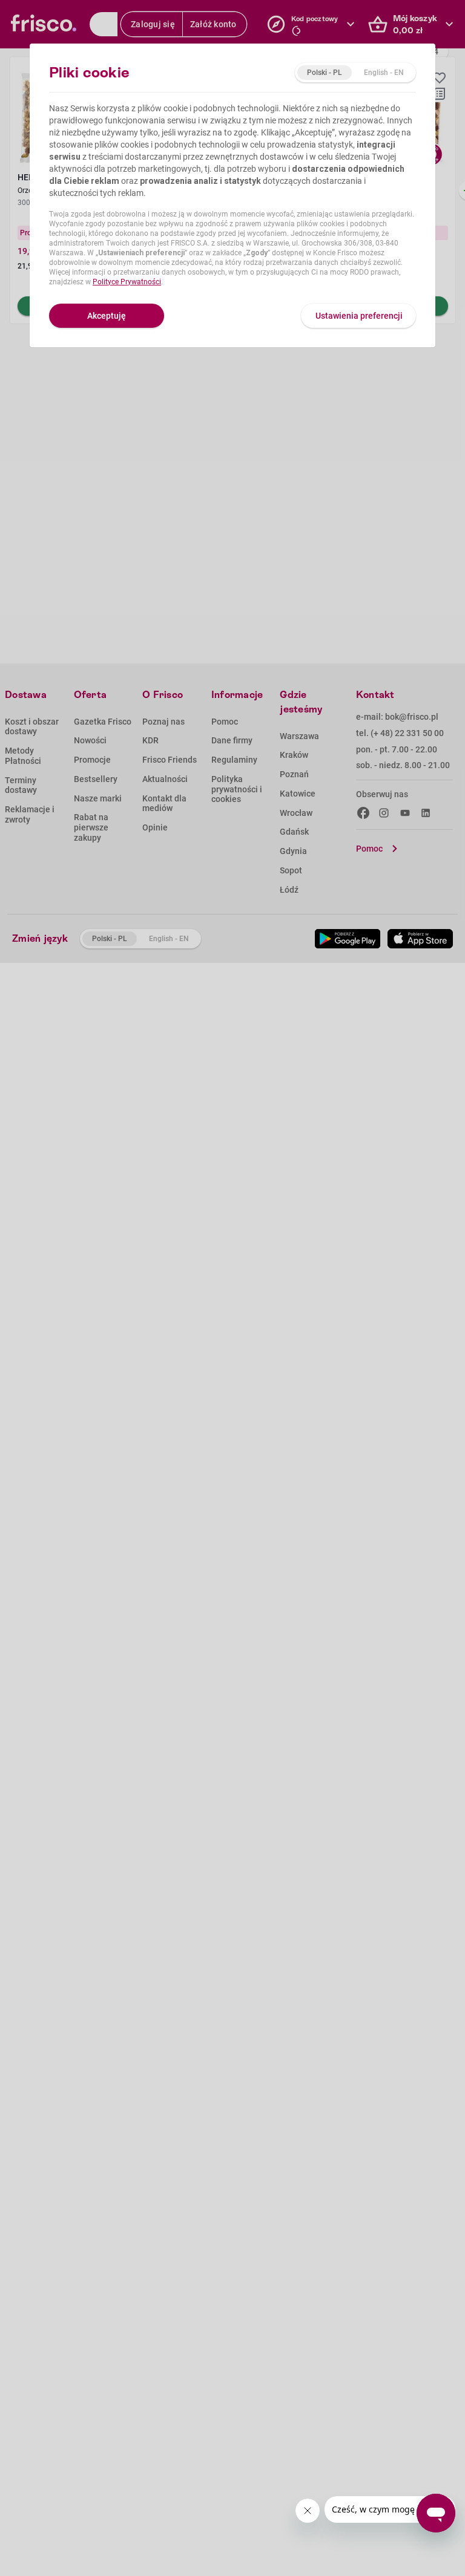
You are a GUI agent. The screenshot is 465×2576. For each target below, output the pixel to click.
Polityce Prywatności (127, 282)
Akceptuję (107, 316)
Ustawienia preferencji (359, 316)
